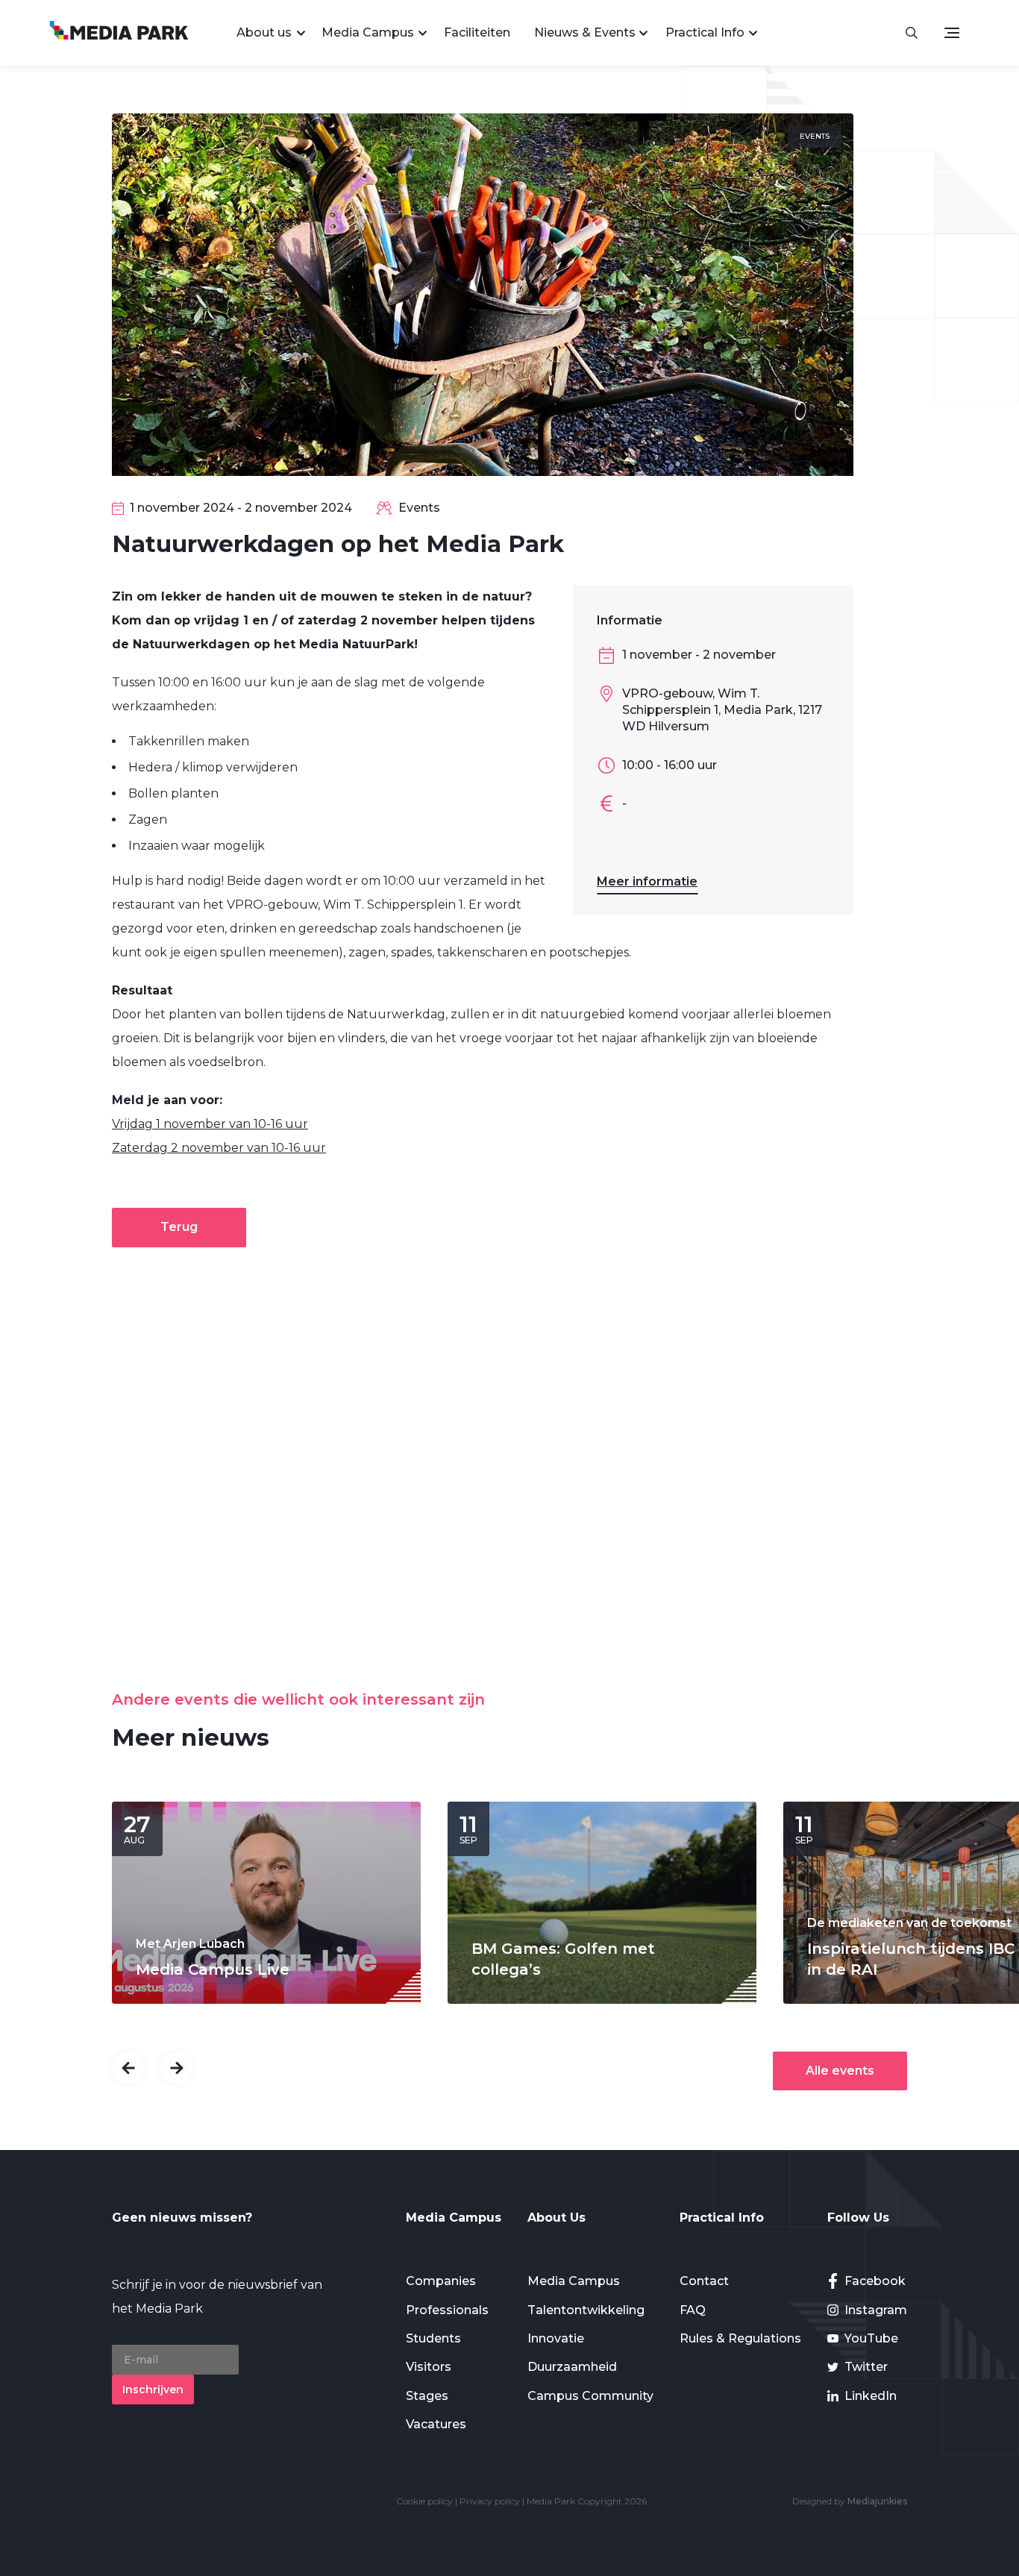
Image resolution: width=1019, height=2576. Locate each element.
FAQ (693, 2310)
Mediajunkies (877, 2501)
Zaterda (136, 1148)
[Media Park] (119, 32)
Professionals (447, 2310)
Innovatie (556, 2338)
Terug (179, 1227)
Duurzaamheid (572, 2367)
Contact (704, 2281)
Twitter (866, 2367)
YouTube (871, 2338)
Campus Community (590, 2396)
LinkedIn (871, 2396)
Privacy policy (490, 2501)
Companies (441, 2281)
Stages (427, 2396)
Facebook (875, 2281)
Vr (118, 1124)
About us (264, 32)
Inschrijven (153, 2389)
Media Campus (368, 32)
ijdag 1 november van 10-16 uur (216, 1124)
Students (433, 2338)
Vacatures (436, 2424)
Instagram (876, 2310)
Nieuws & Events (585, 32)
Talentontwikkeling (586, 2310)
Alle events (840, 2071)
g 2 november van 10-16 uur (243, 1148)
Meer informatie (647, 881)
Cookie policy (424, 2501)
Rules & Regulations (740, 2338)
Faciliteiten (477, 32)
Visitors (429, 2367)
